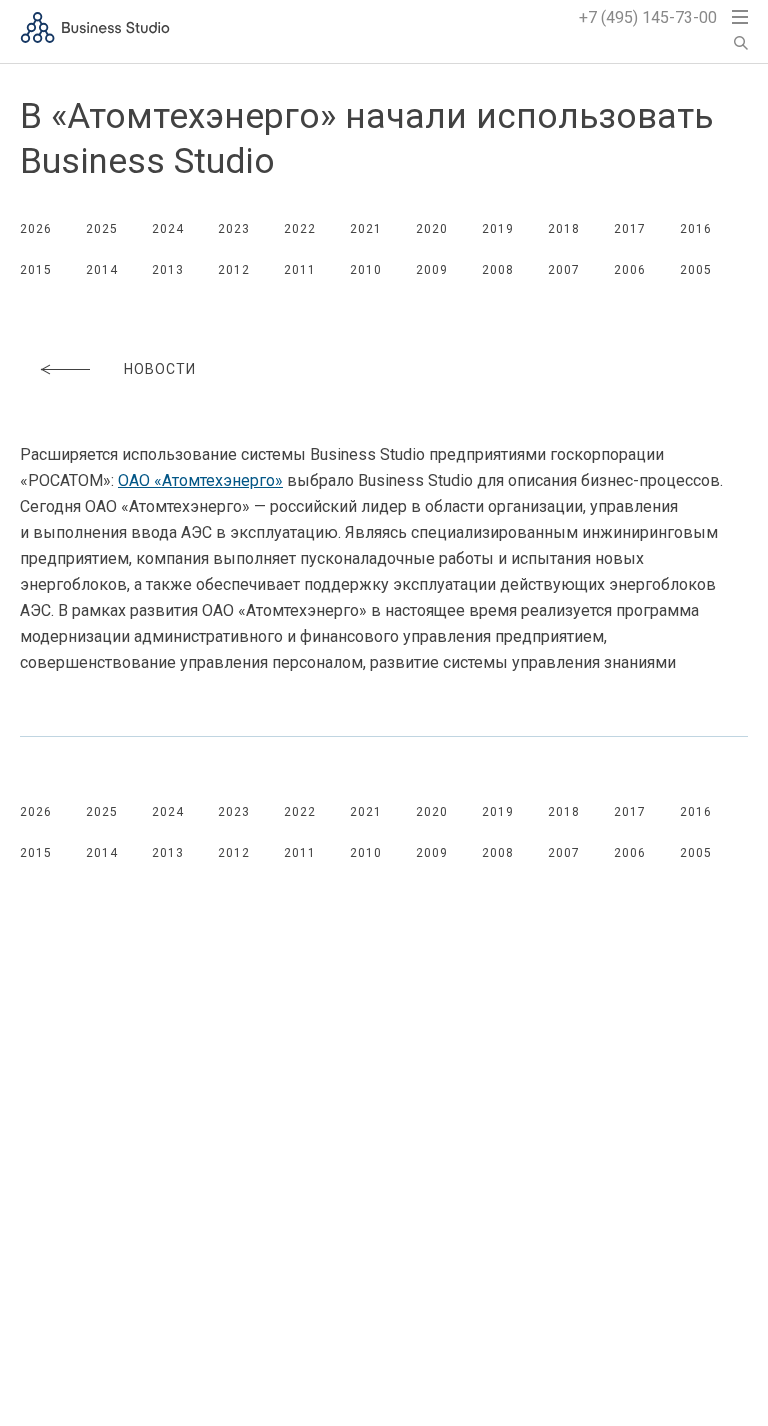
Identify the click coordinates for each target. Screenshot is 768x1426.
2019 (498, 229)
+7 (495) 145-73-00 (648, 17)
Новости (160, 369)
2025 (102, 229)
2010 (366, 270)
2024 (168, 229)
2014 (102, 270)
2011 (300, 270)
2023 (234, 229)
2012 (234, 270)
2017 (630, 229)
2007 (564, 270)
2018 (564, 229)
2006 (630, 270)
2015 (36, 270)
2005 (696, 270)
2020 (432, 229)
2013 (168, 270)
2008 (498, 270)
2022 (300, 229)
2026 (36, 229)
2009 (432, 270)
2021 (366, 229)
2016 (696, 229)
